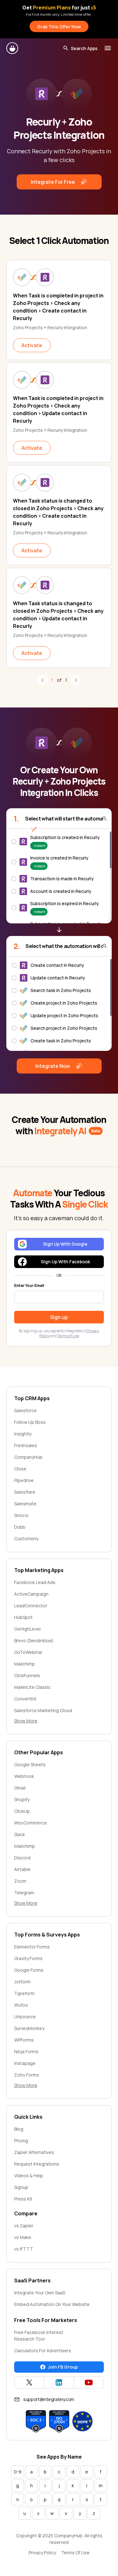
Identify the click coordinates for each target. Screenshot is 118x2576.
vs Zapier (24, 2226)
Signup (21, 2187)
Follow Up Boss (30, 1422)
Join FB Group (63, 2367)
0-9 (18, 2472)
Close (20, 1469)
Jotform (22, 1982)
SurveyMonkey (29, 2028)
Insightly (23, 1434)
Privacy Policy (42, 2553)
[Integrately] (13, 48)
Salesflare (25, 1492)
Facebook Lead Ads (35, 1582)
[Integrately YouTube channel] (89, 2382)
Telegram (24, 1893)
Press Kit (23, 2199)
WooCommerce (31, 1823)
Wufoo (21, 2005)
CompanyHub (28, 1457)
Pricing (21, 2141)
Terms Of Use (75, 2553)
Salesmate (25, 1504)
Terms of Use (68, 1336)
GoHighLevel (27, 1629)
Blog (19, 2129)
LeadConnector (31, 1606)
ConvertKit (25, 1699)
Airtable (22, 1869)
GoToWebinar (28, 1652)
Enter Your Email (29, 1286)
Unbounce (25, 2017)
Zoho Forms (27, 2075)
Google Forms (29, 1970)
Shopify (22, 1799)
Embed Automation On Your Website (52, 2304)
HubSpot (23, 1617)
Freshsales (26, 1445)
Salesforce (25, 1410)
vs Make (23, 2237)
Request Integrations (37, 2164)
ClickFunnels (27, 1675)
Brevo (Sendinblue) (34, 1640)
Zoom (20, 1881)
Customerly (26, 1539)
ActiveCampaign (31, 1594)
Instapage (25, 2063)
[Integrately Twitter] (29, 2382)
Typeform (24, 1993)
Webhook (24, 1776)
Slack (20, 1834)
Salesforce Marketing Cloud (43, 1710)
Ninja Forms (26, 2052)
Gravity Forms (28, 1958)
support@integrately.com (49, 2399)
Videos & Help (29, 2176)
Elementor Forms (32, 1947)
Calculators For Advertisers (43, 2351)
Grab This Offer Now (59, 27)
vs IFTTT (24, 2249)
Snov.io (21, 1515)
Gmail (20, 1788)
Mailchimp (25, 1664)
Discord (22, 1858)
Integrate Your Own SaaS (40, 2293)
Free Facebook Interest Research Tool (39, 2336)
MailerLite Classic (32, 1687)
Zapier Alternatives (34, 2152)
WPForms (24, 2040)
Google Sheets (30, 1764)
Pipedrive (24, 1480)
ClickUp (22, 1811)
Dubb (20, 1527)
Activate (32, 345)
